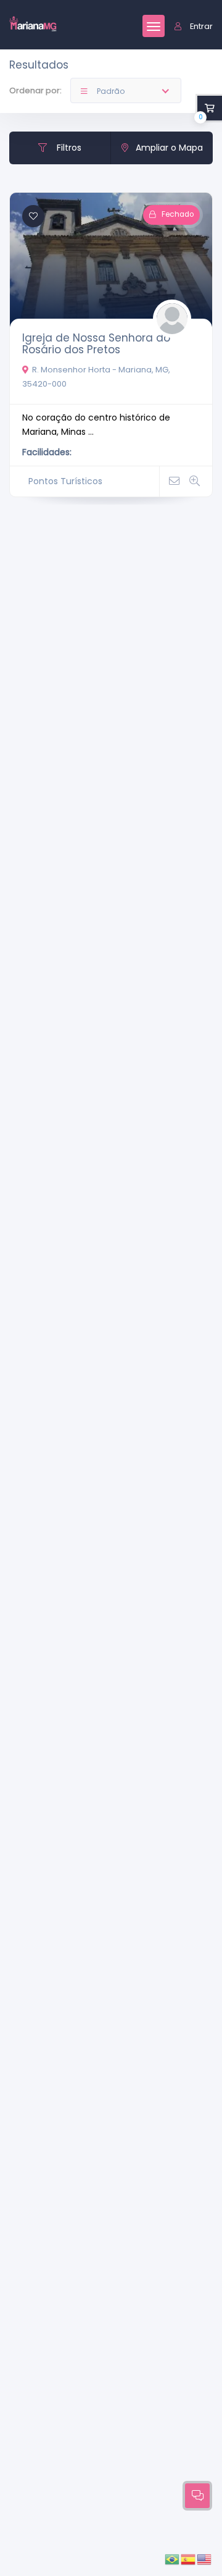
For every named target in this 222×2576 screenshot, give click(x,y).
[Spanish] (189, 2559)
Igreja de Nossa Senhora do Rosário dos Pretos (96, 344)
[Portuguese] (173, 2559)
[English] (205, 2559)
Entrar (201, 26)
